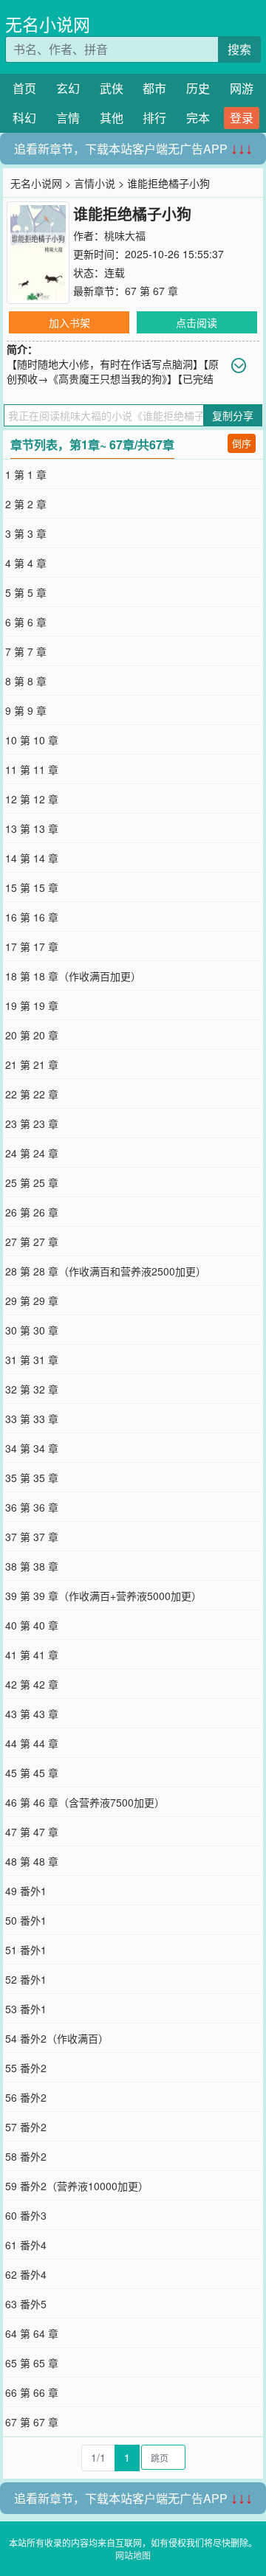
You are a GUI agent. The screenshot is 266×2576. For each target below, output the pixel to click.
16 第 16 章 (32, 917)
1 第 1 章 (26, 474)
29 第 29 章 (32, 1301)
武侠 (112, 88)
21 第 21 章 (32, 1064)
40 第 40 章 (32, 1625)
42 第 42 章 (32, 1684)
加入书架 (69, 322)
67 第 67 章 (151, 291)
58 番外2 (26, 2156)
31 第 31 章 (32, 1360)
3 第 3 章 (26, 533)
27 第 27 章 (32, 1242)
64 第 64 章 (32, 2333)
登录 (242, 118)
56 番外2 (26, 2097)
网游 (242, 88)
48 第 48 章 (32, 1861)
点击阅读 (197, 322)
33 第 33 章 (32, 1419)
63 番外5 (26, 2304)
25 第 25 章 (32, 1183)
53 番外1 (26, 2009)
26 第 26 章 (32, 1212)
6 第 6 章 (26, 622)
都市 (154, 88)
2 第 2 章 (26, 504)
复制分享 (233, 415)
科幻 (24, 118)
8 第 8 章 (26, 681)
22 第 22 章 (32, 1094)
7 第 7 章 (26, 651)
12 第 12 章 (32, 799)
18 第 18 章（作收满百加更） (73, 976)
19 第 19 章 (32, 1005)
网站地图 (133, 2555)
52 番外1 (26, 1979)
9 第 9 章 (26, 710)
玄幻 (68, 88)
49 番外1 (26, 1891)
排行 (154, 118)
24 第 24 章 (32, 1153)
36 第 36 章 (32, 1507)
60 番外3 (26, 2215)
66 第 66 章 (32, 2392)
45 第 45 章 (32, 1773)
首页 (24, 88)
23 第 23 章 (32, 1123)
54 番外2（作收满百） (57, 2038)
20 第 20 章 (32, 1035)
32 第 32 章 (32, 1389)
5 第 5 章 (26, 592)
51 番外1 (26, 1950)
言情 (68, 118)
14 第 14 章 (32, 858)
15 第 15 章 (32, 887)
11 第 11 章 (32, 769)
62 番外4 (26, 2274)
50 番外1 (26, 1920)
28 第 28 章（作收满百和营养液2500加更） (106, 1271)
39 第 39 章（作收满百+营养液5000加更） (103, 1596)
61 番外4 (26, 2245)
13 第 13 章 (32, 828)
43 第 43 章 (32, 1714)
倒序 (242, 443)
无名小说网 (48, 24)
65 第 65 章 (32, 2363)
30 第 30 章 (32, 1330)
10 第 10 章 (32, 740)
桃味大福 (125, 235)
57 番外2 (26, 2127)
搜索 (239, 49)
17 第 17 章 (32, 946)
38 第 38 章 (32, 1566)
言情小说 (95, 183)
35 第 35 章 (32, 1478)
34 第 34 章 (32, 1448)
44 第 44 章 (32, 1743)
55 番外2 (26, 2068)
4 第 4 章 (26, 563)
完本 (198, 118)
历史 (198, 88)
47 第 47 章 (32, 1832)
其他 (112, 118)
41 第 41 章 (32, 1655)
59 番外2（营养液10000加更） (77, 2186)
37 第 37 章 (32, 1537)
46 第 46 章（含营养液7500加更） (85, 1802)
